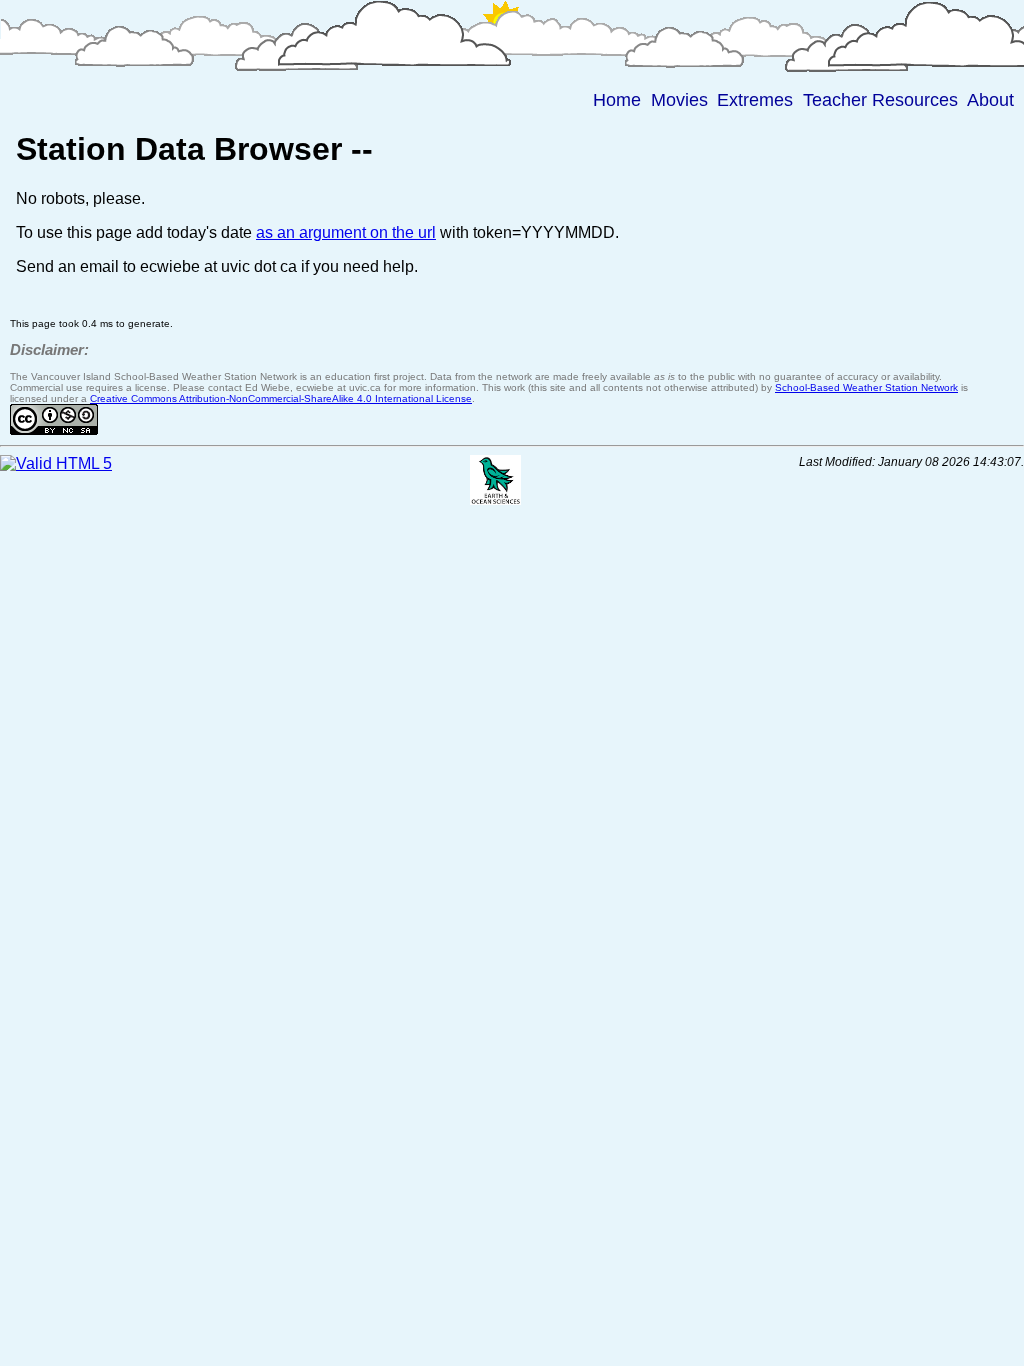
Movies (679, 100)
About (990, 100)
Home (617, 100)
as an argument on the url (346, 232)
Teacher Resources (880, 100)
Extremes (755, 100)
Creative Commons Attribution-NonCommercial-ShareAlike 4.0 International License (281, 398)
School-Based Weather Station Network (866, 387)
